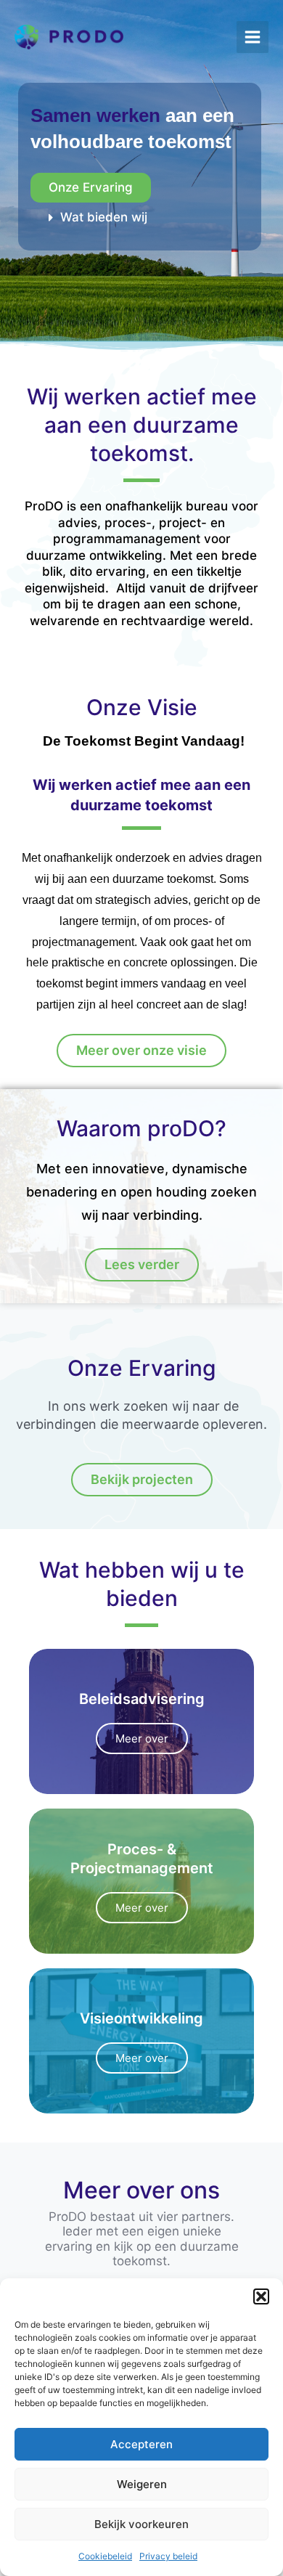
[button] (261, 2296)
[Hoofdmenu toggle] (253, 37)
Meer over (142, 1739)
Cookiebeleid (105, 2556)
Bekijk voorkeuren (141, 2524)
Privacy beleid (168, 2556)
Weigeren (142, 2484)
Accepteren (141, 2444)
